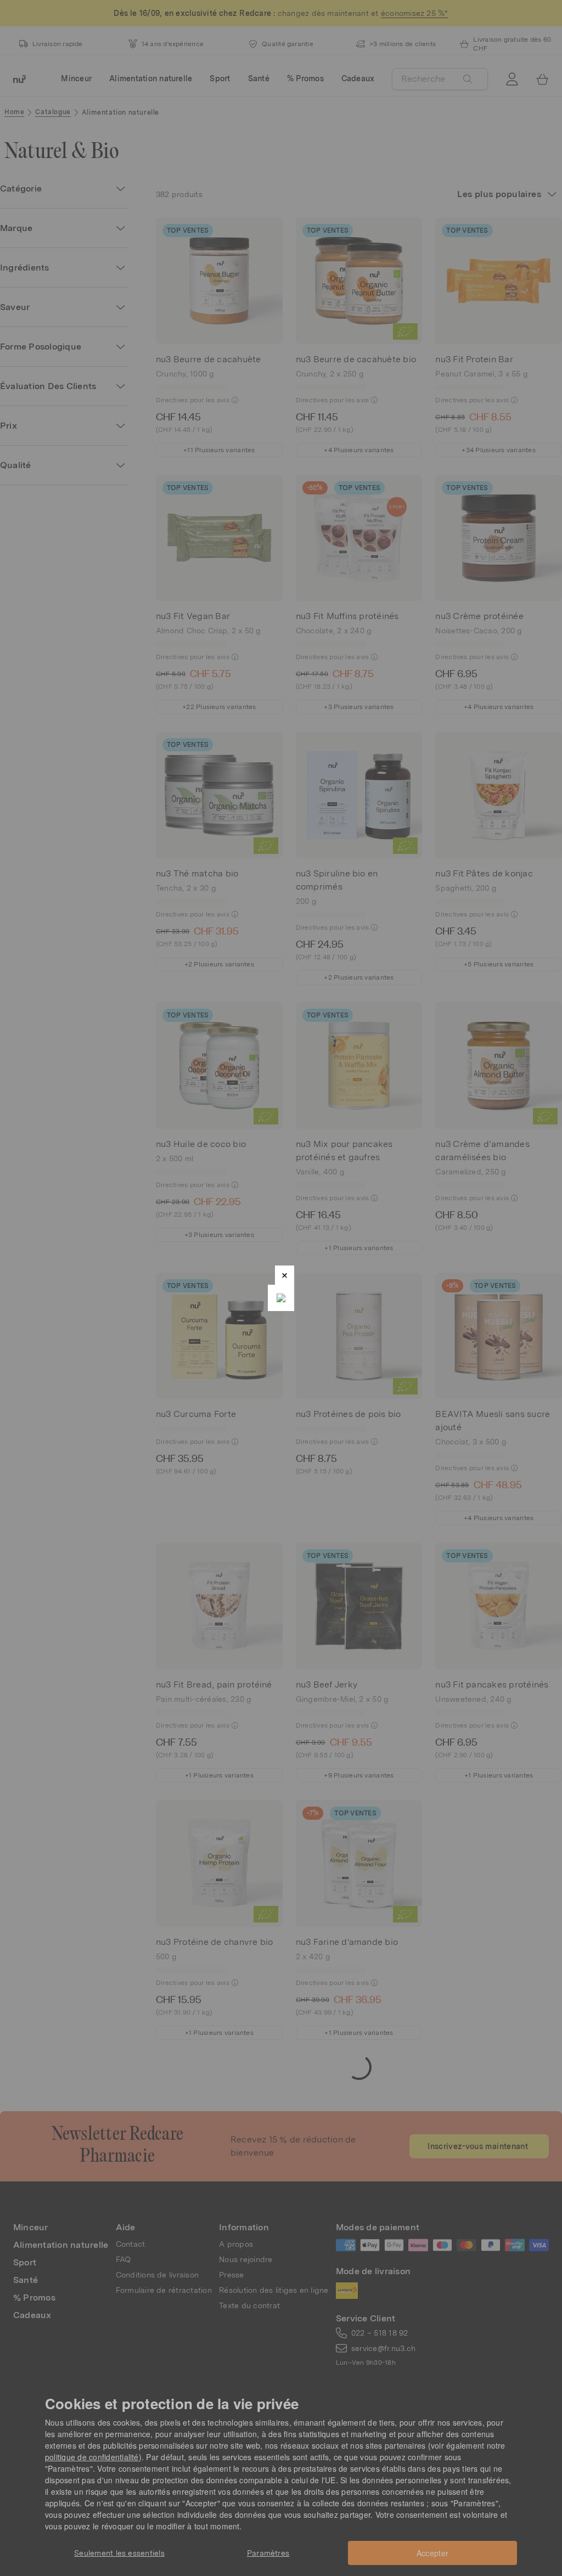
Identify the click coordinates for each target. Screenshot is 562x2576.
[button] (285, 1275)
